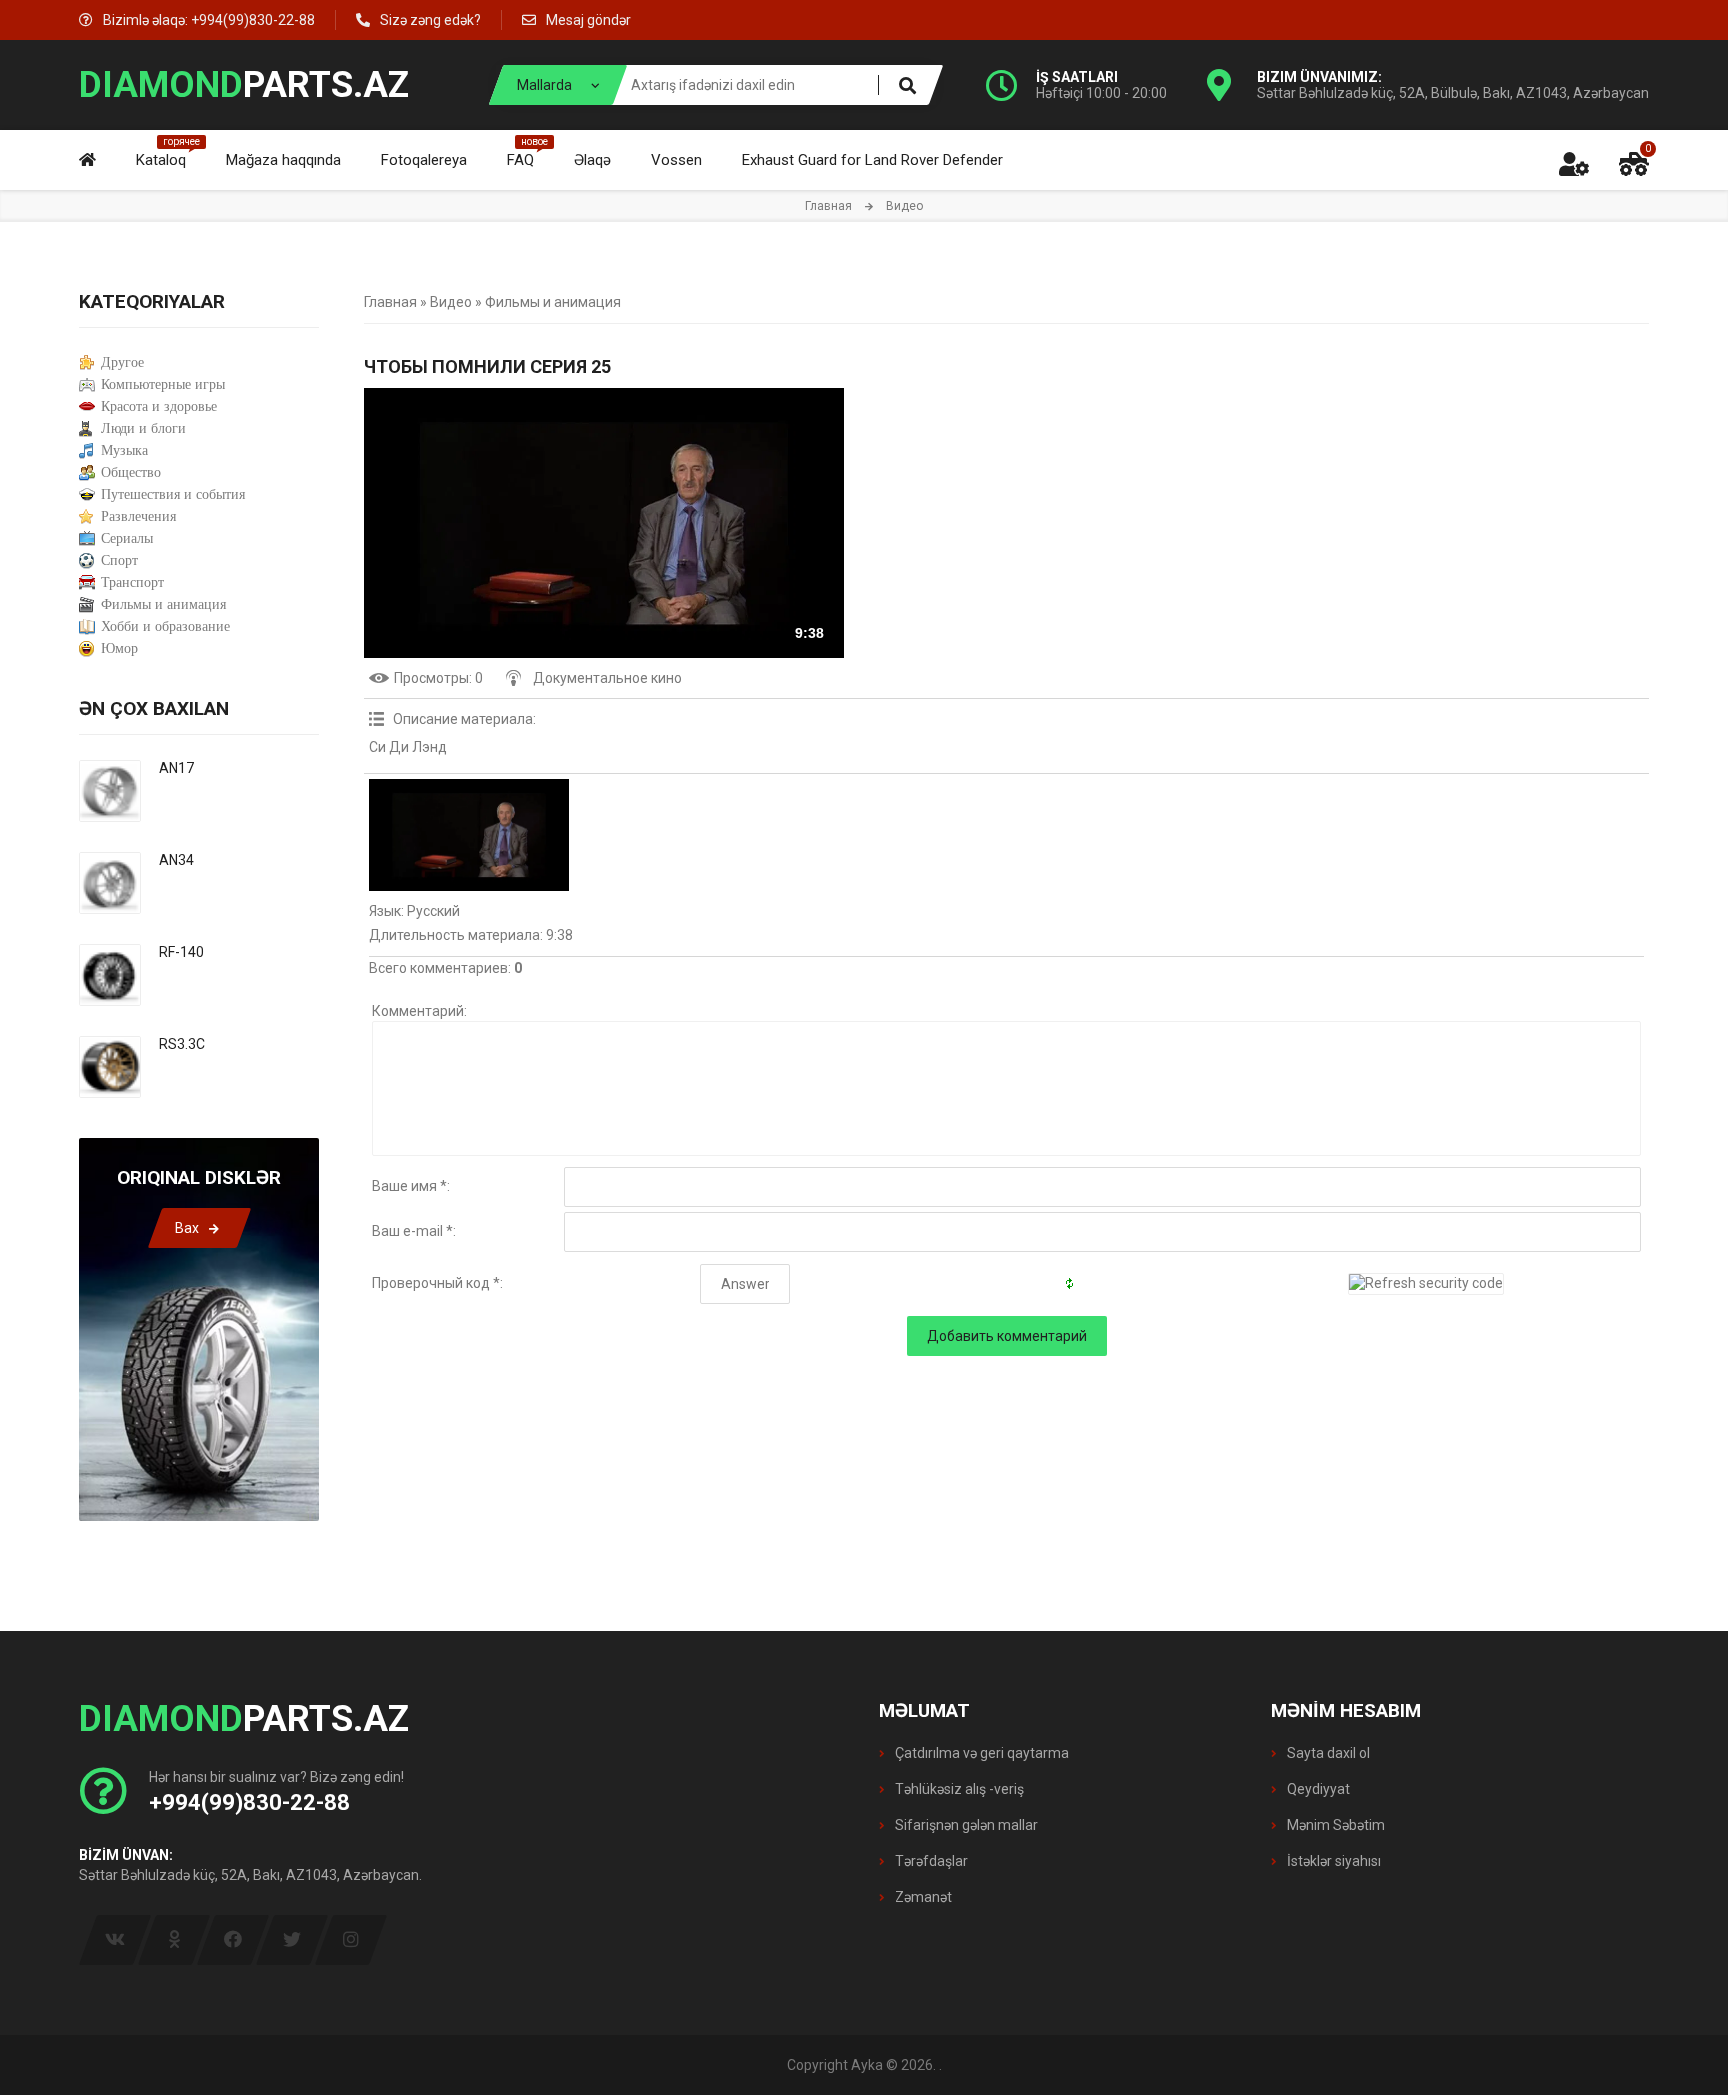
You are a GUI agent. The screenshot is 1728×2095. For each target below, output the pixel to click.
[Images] (469, 835)
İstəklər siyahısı (1332, 1861)
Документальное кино (607, 678)
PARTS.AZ (244, 85)
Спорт (119, 560)
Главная (828, 206)
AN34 (176, 860)
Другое (122, 362)
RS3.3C (182, 1044)
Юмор (119, 648)
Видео (451, 302)
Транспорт (132, 582)
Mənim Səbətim (1334, 1825)
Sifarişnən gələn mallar (965, 1825)
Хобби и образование (165, 626)
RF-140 (181, 952)
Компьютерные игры (163, 384)
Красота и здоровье (159, 406)
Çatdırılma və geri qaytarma (980, 1753)
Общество (131, 472)
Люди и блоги (143, 428)
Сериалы (127, 538)
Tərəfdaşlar (930, 1861)
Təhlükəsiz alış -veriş (958, 1789)
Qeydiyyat (1317, 1789)
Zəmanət (922, 1897)
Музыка (124, 450)
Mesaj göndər (588, 20)
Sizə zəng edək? (430, 20)
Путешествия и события (173, 494)
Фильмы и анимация (553, 302)
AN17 (176, 768)
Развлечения (138, 516)
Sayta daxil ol (1327, 1753)
